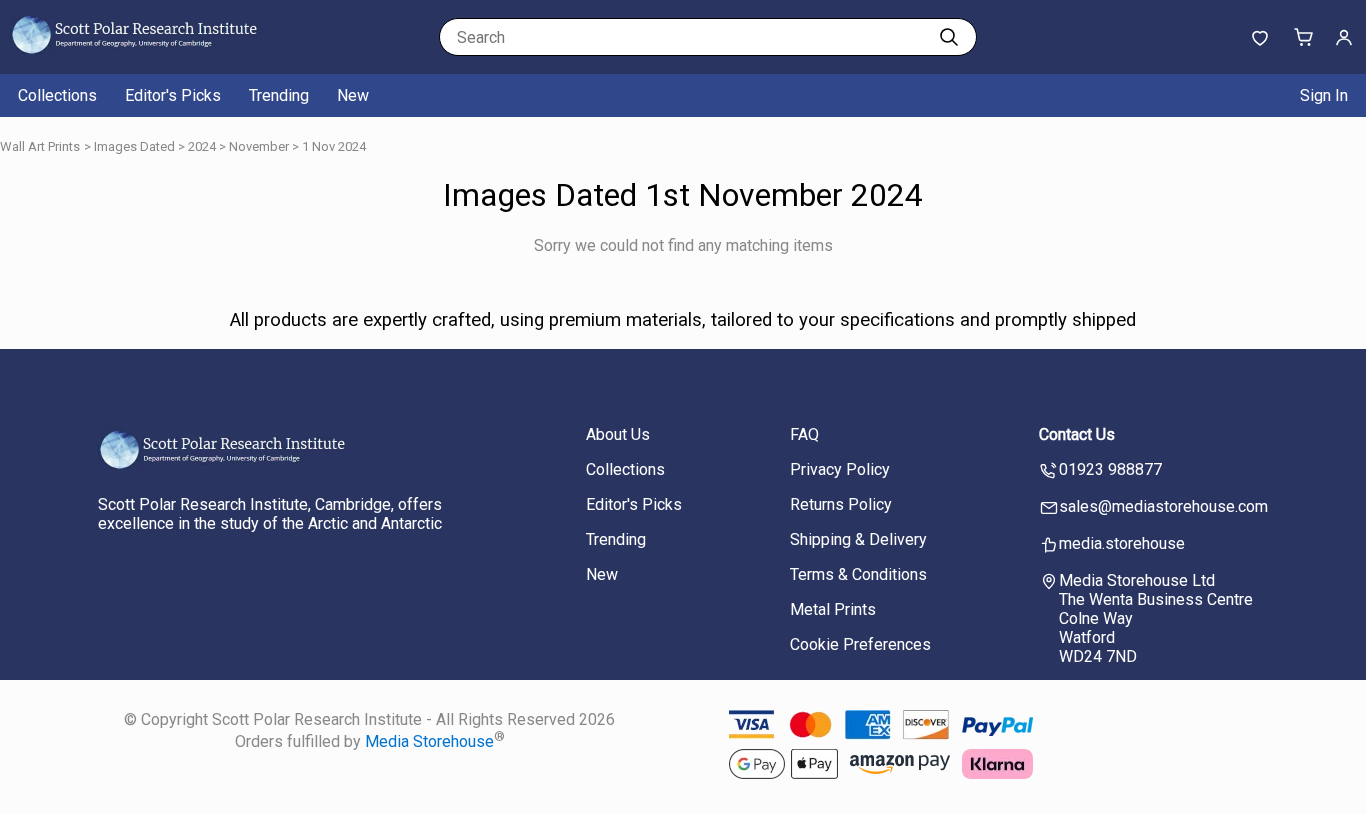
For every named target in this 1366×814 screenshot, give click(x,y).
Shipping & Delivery (858, 539)
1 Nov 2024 (334, 146)
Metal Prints (833, 609)
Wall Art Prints (40, 146)
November (259, 146)
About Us (618, 434)
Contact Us (1077, 434)
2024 (202, 146)
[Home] (135, 54)
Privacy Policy (840, 469)
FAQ (804, 434)
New (353, 95)
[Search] (949, 37)
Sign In (1324, 95)
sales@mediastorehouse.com (1163, 506)
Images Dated (134, 146)
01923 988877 (1110, 469)
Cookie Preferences (860, 644)
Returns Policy (841, 504)
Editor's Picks (173, 95)
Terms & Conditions (858, 574)
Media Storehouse (429, 742)
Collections (57, 95)
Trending (279, 95)
